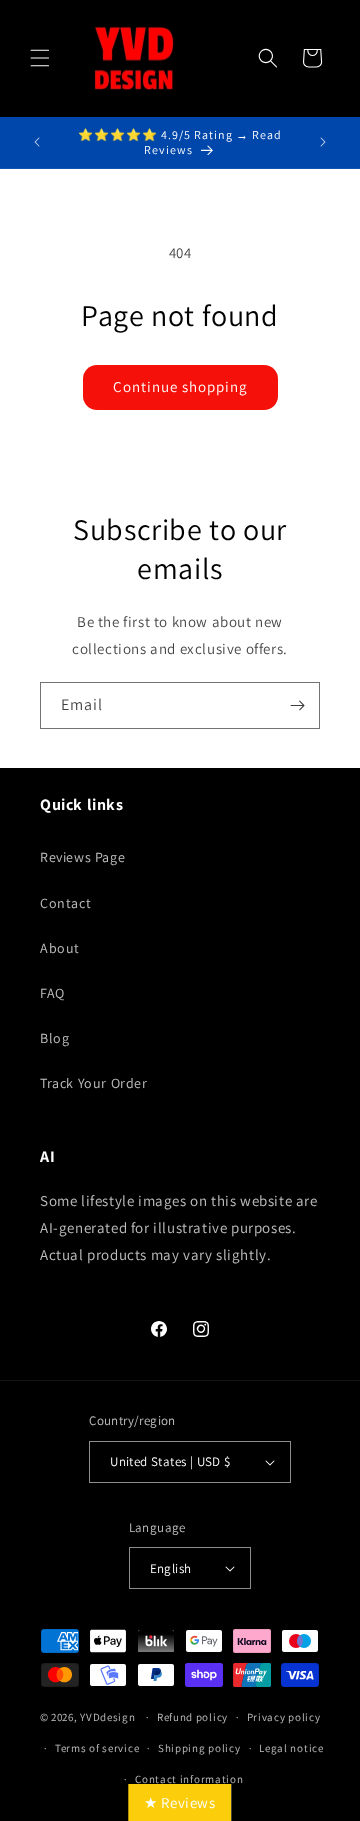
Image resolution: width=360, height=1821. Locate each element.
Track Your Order (94, 1083)
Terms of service (97, 1748)
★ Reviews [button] (179, 1802)
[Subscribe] (297, 705)
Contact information (189, 1779)
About (60, 948)
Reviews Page (82, 857)
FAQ (52, 993)
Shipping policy (199, 1748)
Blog (54, 1038)
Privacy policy (284, 1717)
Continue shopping (180, 386)
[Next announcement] (323, 142)
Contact (65, 903)
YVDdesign (107, 1717)
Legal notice (291, 1748)
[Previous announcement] (37, 142)
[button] (40, 58)
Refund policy (192, 1717)
